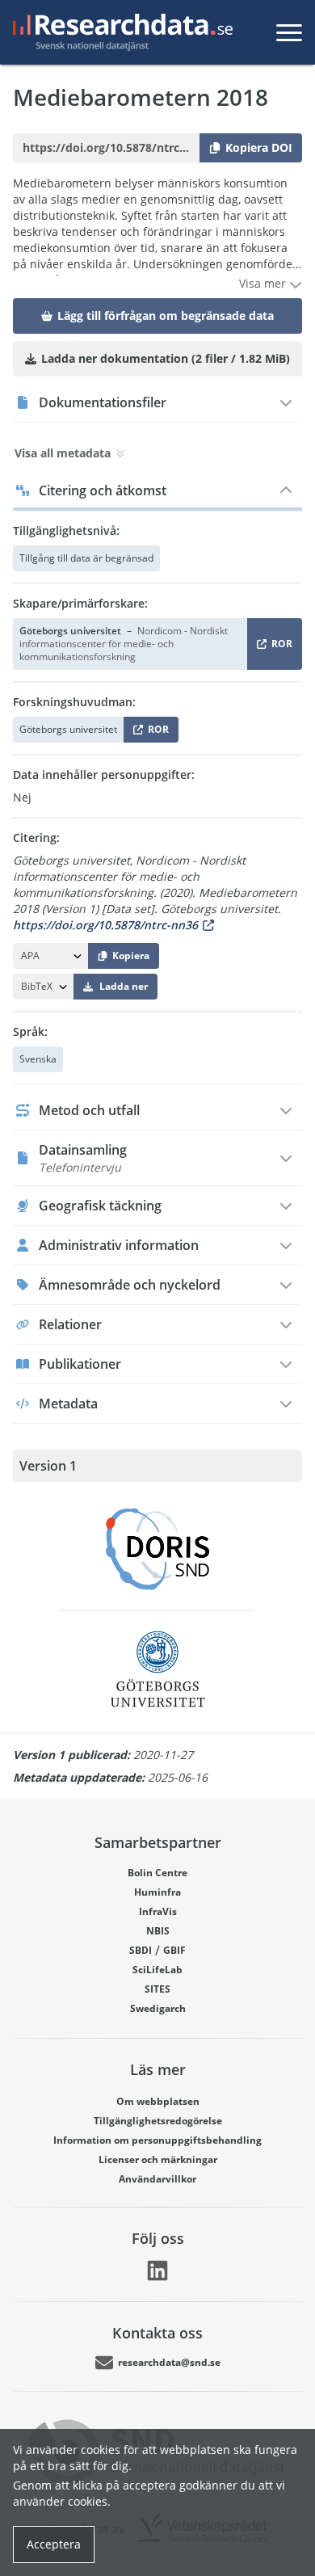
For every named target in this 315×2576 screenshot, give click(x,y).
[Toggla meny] (289, 32)
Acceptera (54, 2544)
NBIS (158, 1931)
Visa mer (264, 283)
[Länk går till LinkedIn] (157, 2271)
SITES (157, 1989)
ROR (279, 647)
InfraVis (158, 1911)
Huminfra (157, 1892)
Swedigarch (158, 2008)
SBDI (141, 1950)
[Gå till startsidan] (120, 32)
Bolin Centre (157, 1873)
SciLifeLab (157, 1970)
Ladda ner (124, 986)
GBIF (174, 1950)
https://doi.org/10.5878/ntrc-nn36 (105, 925)
